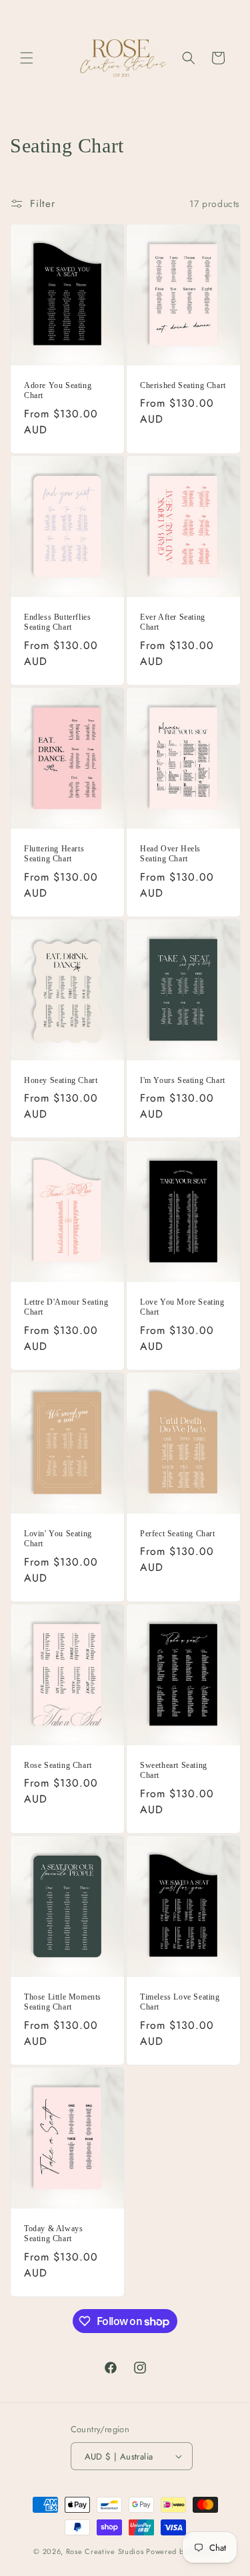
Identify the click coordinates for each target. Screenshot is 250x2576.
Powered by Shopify (181, 2551)
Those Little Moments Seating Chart (63, 2002)
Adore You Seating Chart (58, 391)
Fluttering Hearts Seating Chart (54, 854)
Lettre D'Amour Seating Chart (66, 1307)
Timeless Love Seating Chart (180, 2002)
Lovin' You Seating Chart (58, 1539)
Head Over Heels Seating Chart (170, 854)
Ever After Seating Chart (173, 622)
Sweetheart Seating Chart (174, 1771)
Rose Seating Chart (58, 1765)
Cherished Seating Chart (183, 385)
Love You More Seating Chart (182, 1307)
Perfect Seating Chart (178, 1534)
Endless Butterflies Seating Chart (57, 622)
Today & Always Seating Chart (53, 2234)
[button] (27, 58)
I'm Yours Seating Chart (183, 1080)
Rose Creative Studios (106, 2551)
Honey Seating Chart (61, 1080)
